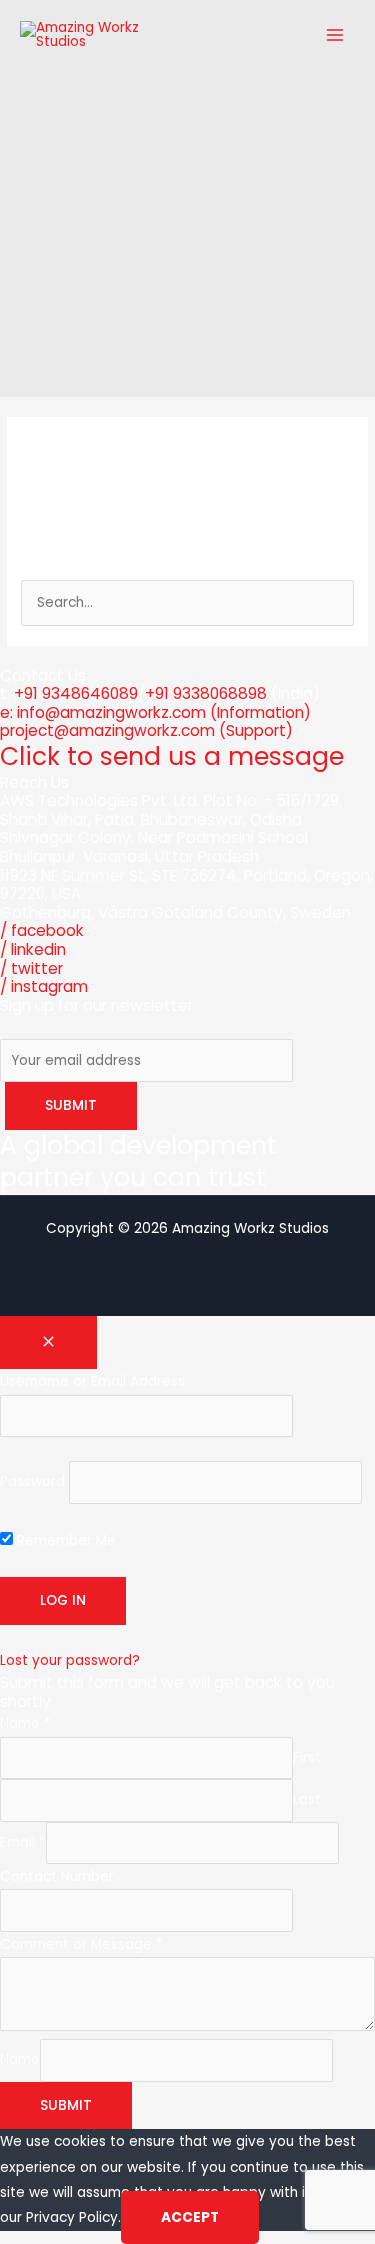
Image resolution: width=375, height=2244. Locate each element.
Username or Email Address (92, 1381)
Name (25, 1723)
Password (32, 1481)
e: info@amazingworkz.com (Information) (155, 712)
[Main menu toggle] (335, 35)
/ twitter (31, 968)
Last (307, 1799)
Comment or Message (81, 1944)
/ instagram (44, 986)
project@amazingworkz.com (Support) (146, 730)
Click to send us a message (172, 756)
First (307, 1757)
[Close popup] (48, 1343)
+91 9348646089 (76, 693)
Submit (66, 2105)
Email (23, 1842)
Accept (190, 2217)
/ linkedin (33, 949)
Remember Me (64, 1540)
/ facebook (42, 930)
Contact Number (57, 1876)
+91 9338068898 (206, 693)
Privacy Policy (72, 2217)
